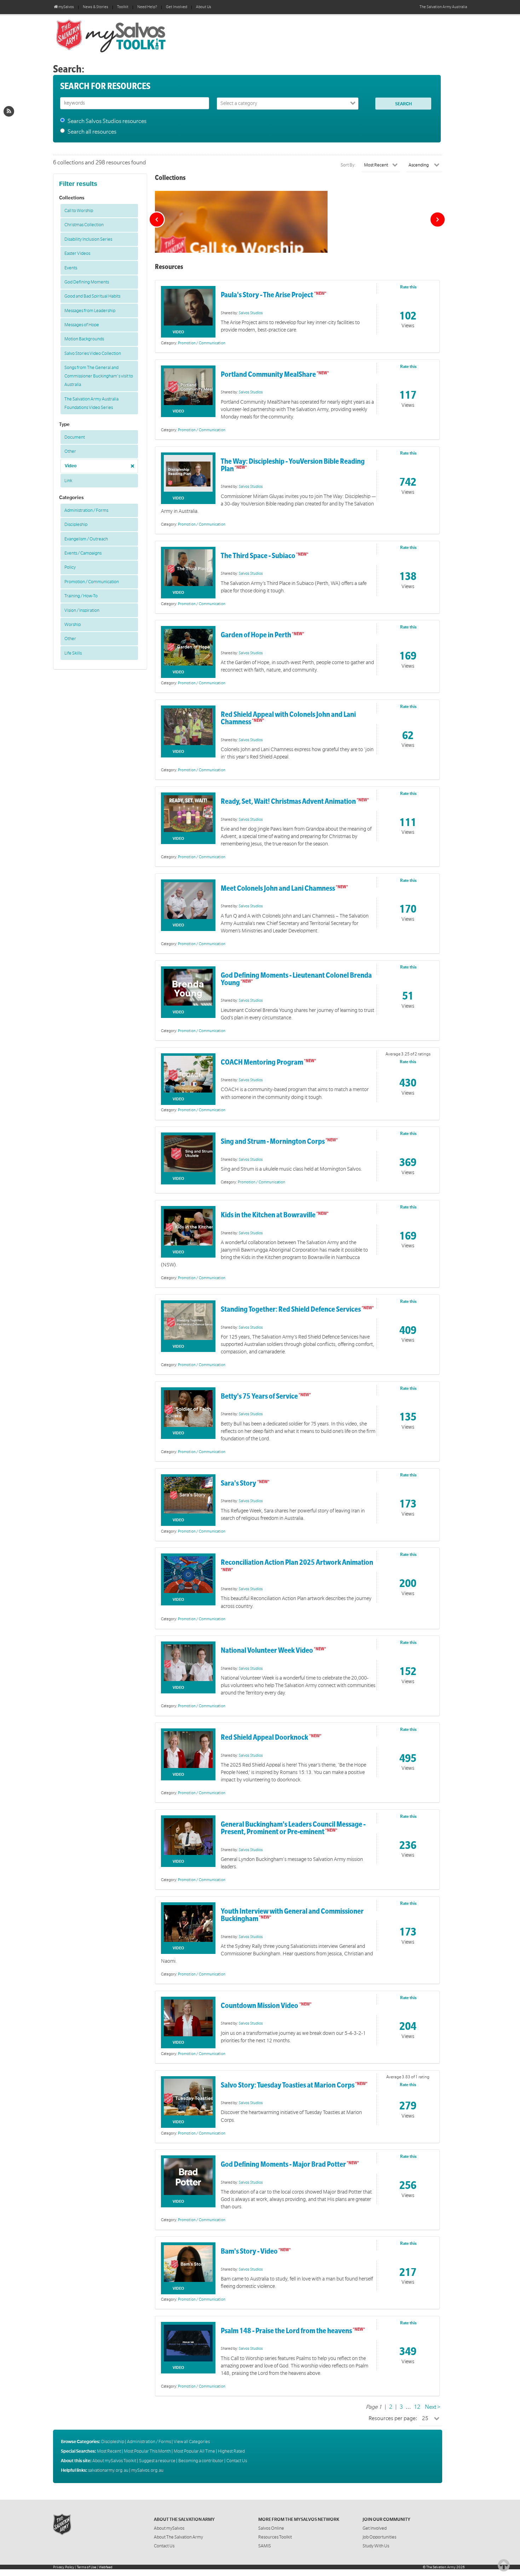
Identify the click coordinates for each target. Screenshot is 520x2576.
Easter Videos (77, 253)
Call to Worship (79, 211)
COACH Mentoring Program (262, 1062)
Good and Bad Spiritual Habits (92, 296)
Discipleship (76, 525)
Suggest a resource (157, 2461)
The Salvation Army (441, 2567)
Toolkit (123, 7)
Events (71, 268)
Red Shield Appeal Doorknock (265, 1737)
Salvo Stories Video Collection (93, 353)
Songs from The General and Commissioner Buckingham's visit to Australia (99, 376)
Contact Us (237, 2461)
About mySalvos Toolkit (114, 2461)
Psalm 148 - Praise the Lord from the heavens (286, 2331)
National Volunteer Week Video (267, 1650)
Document (75, 437)
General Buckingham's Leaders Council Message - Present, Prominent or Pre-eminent (293, 1828)
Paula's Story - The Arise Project (267, 295)
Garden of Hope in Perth (256, 635)
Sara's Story (239, 1483)
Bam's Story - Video (249, 2251)
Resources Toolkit (275, 2537)
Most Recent (109, 2451)
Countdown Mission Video (260, 2006)
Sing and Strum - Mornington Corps (273, 1141)
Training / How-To (81, 596)
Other (70, 451)
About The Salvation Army (178, 2537)
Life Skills (73, 653)
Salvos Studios (251, 313)
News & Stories (96, 7)
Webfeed (106, 2567)
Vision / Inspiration (82, 610)
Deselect (131, 464)
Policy (70, 567)
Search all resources (92, 132)
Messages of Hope (82, 325)
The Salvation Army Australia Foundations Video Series (91, 403)
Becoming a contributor (201, 2461)
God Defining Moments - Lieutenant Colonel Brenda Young (296, 979)
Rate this (408, 287)
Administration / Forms (86, 510)
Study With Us (376, 2546)
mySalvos (134, 35)
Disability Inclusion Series (88, 239)
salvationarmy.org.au (108, 2470)
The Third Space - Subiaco (258, 556)
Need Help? (147, 7)
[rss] (9, 111)
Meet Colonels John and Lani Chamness (278, 888)
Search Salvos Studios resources (107, 121)
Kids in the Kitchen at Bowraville (268, 1215)
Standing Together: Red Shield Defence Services (291, 1309)
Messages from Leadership (90, 311)
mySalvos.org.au (147, 2470)
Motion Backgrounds (84, 339)
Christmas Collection (84, 225)
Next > (433, 2407)
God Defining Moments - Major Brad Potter (283, 2164)
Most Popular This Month (147, 2451)
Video (71, 466)
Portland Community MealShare (268, 374)
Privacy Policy (64, 2567)
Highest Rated (231, 2451)
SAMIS (265, 2546)
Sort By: (348, 165)
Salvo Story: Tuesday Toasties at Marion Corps (288, 2085)
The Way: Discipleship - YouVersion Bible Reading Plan (293, 465)
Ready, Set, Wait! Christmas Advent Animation (288, 801)
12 (417, 2407)
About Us (204, 7)
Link (68, 481)
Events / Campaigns (83, 553)
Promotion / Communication (92, 582)
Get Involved (177, 7)
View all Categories (192, 2442)
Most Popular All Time (194, 2451)
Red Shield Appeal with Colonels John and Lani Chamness (288, 718)
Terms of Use (86, 2567)
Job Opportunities (379, 2537)
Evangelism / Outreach (86, 539)
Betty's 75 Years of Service (259, 1396)
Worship (73, 625)
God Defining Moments (87, 282)
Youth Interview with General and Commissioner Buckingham (292, 1915)
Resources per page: (393, 2418)
